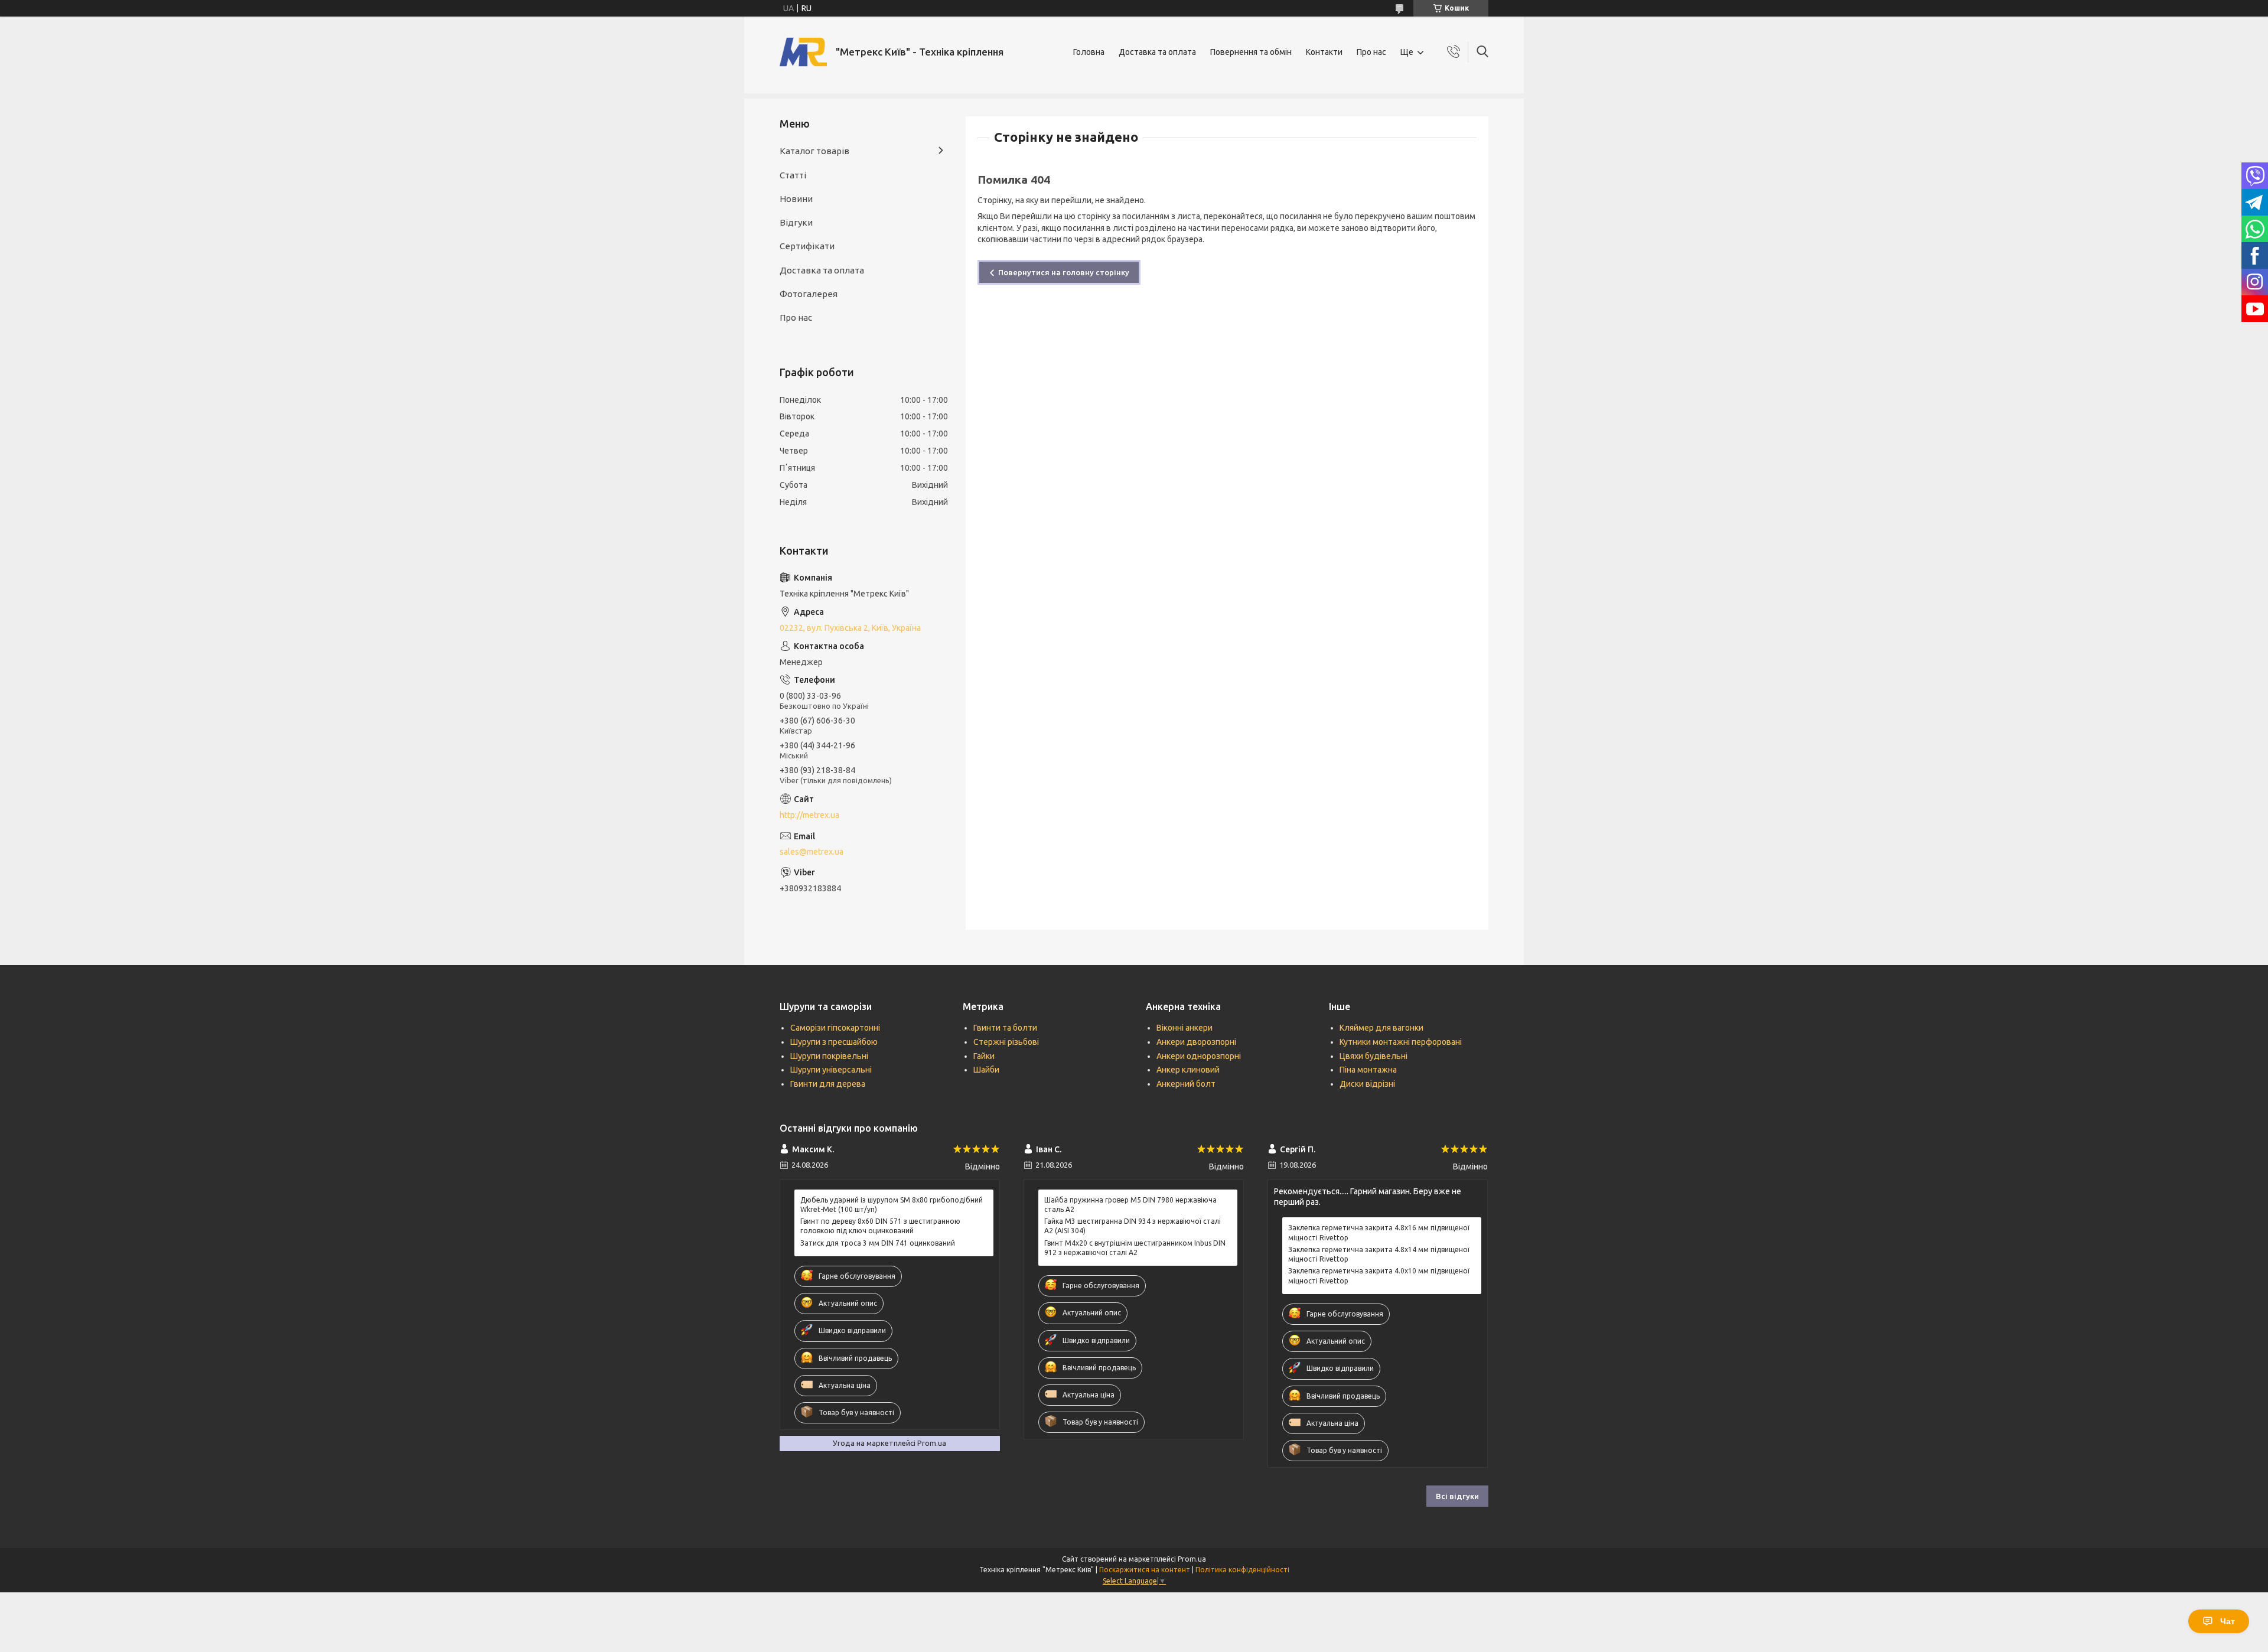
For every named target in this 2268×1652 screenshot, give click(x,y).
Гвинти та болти (1005, 1028)
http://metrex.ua (809, 815)
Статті (793, 175)
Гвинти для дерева (828, 1084)
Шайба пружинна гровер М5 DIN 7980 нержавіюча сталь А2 (1130, 1205)
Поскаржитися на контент (1145, 1570)
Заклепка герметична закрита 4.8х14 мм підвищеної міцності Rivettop (1379, 1254)
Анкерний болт (1186, 1084)
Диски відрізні (1367, 1084)
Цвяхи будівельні (1373, 1056)
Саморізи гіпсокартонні (835, 1028)
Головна (1089, 52)
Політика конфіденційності (1242, 1570)
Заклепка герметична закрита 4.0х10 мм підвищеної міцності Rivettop (1379, 1275)
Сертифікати (807, 246)
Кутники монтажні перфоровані (1401, 1042)
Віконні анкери (1184, 1028)
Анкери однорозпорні (1199, 1056)
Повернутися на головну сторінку (1064, 272)
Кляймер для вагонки (1381, 1028)
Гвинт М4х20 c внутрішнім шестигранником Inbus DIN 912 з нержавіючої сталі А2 (1135, 1248)
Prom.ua (1192, 1559)
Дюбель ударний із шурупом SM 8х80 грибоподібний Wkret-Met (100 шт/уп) (892, 1205)
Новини (796, 199)
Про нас (1371, 52)
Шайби (986, 1070)
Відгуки (796, 222)
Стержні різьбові (1006, 1042)
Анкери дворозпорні (1196, 1042)
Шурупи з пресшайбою (834, 1042)
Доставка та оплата (1157, 52)
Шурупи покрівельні (829, 1056)
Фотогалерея (809, 294)
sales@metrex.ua (812, 852)
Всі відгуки (1457, 1496)
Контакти (1324, 52)
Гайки (984, 1056)
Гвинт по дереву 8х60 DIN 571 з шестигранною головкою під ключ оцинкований (880, 1226)
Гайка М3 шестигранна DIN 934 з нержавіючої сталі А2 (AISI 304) (1133, 1226)
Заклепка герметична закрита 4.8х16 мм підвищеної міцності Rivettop (1379, 1232)
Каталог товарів (814, 151)
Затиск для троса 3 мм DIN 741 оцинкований (878, 1243)
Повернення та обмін (1251, 52)
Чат (2228, 1621)
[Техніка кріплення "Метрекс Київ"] (803, 52)
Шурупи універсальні (831, 1070)
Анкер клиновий (1188, 1070)
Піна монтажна (1368, 1070)
